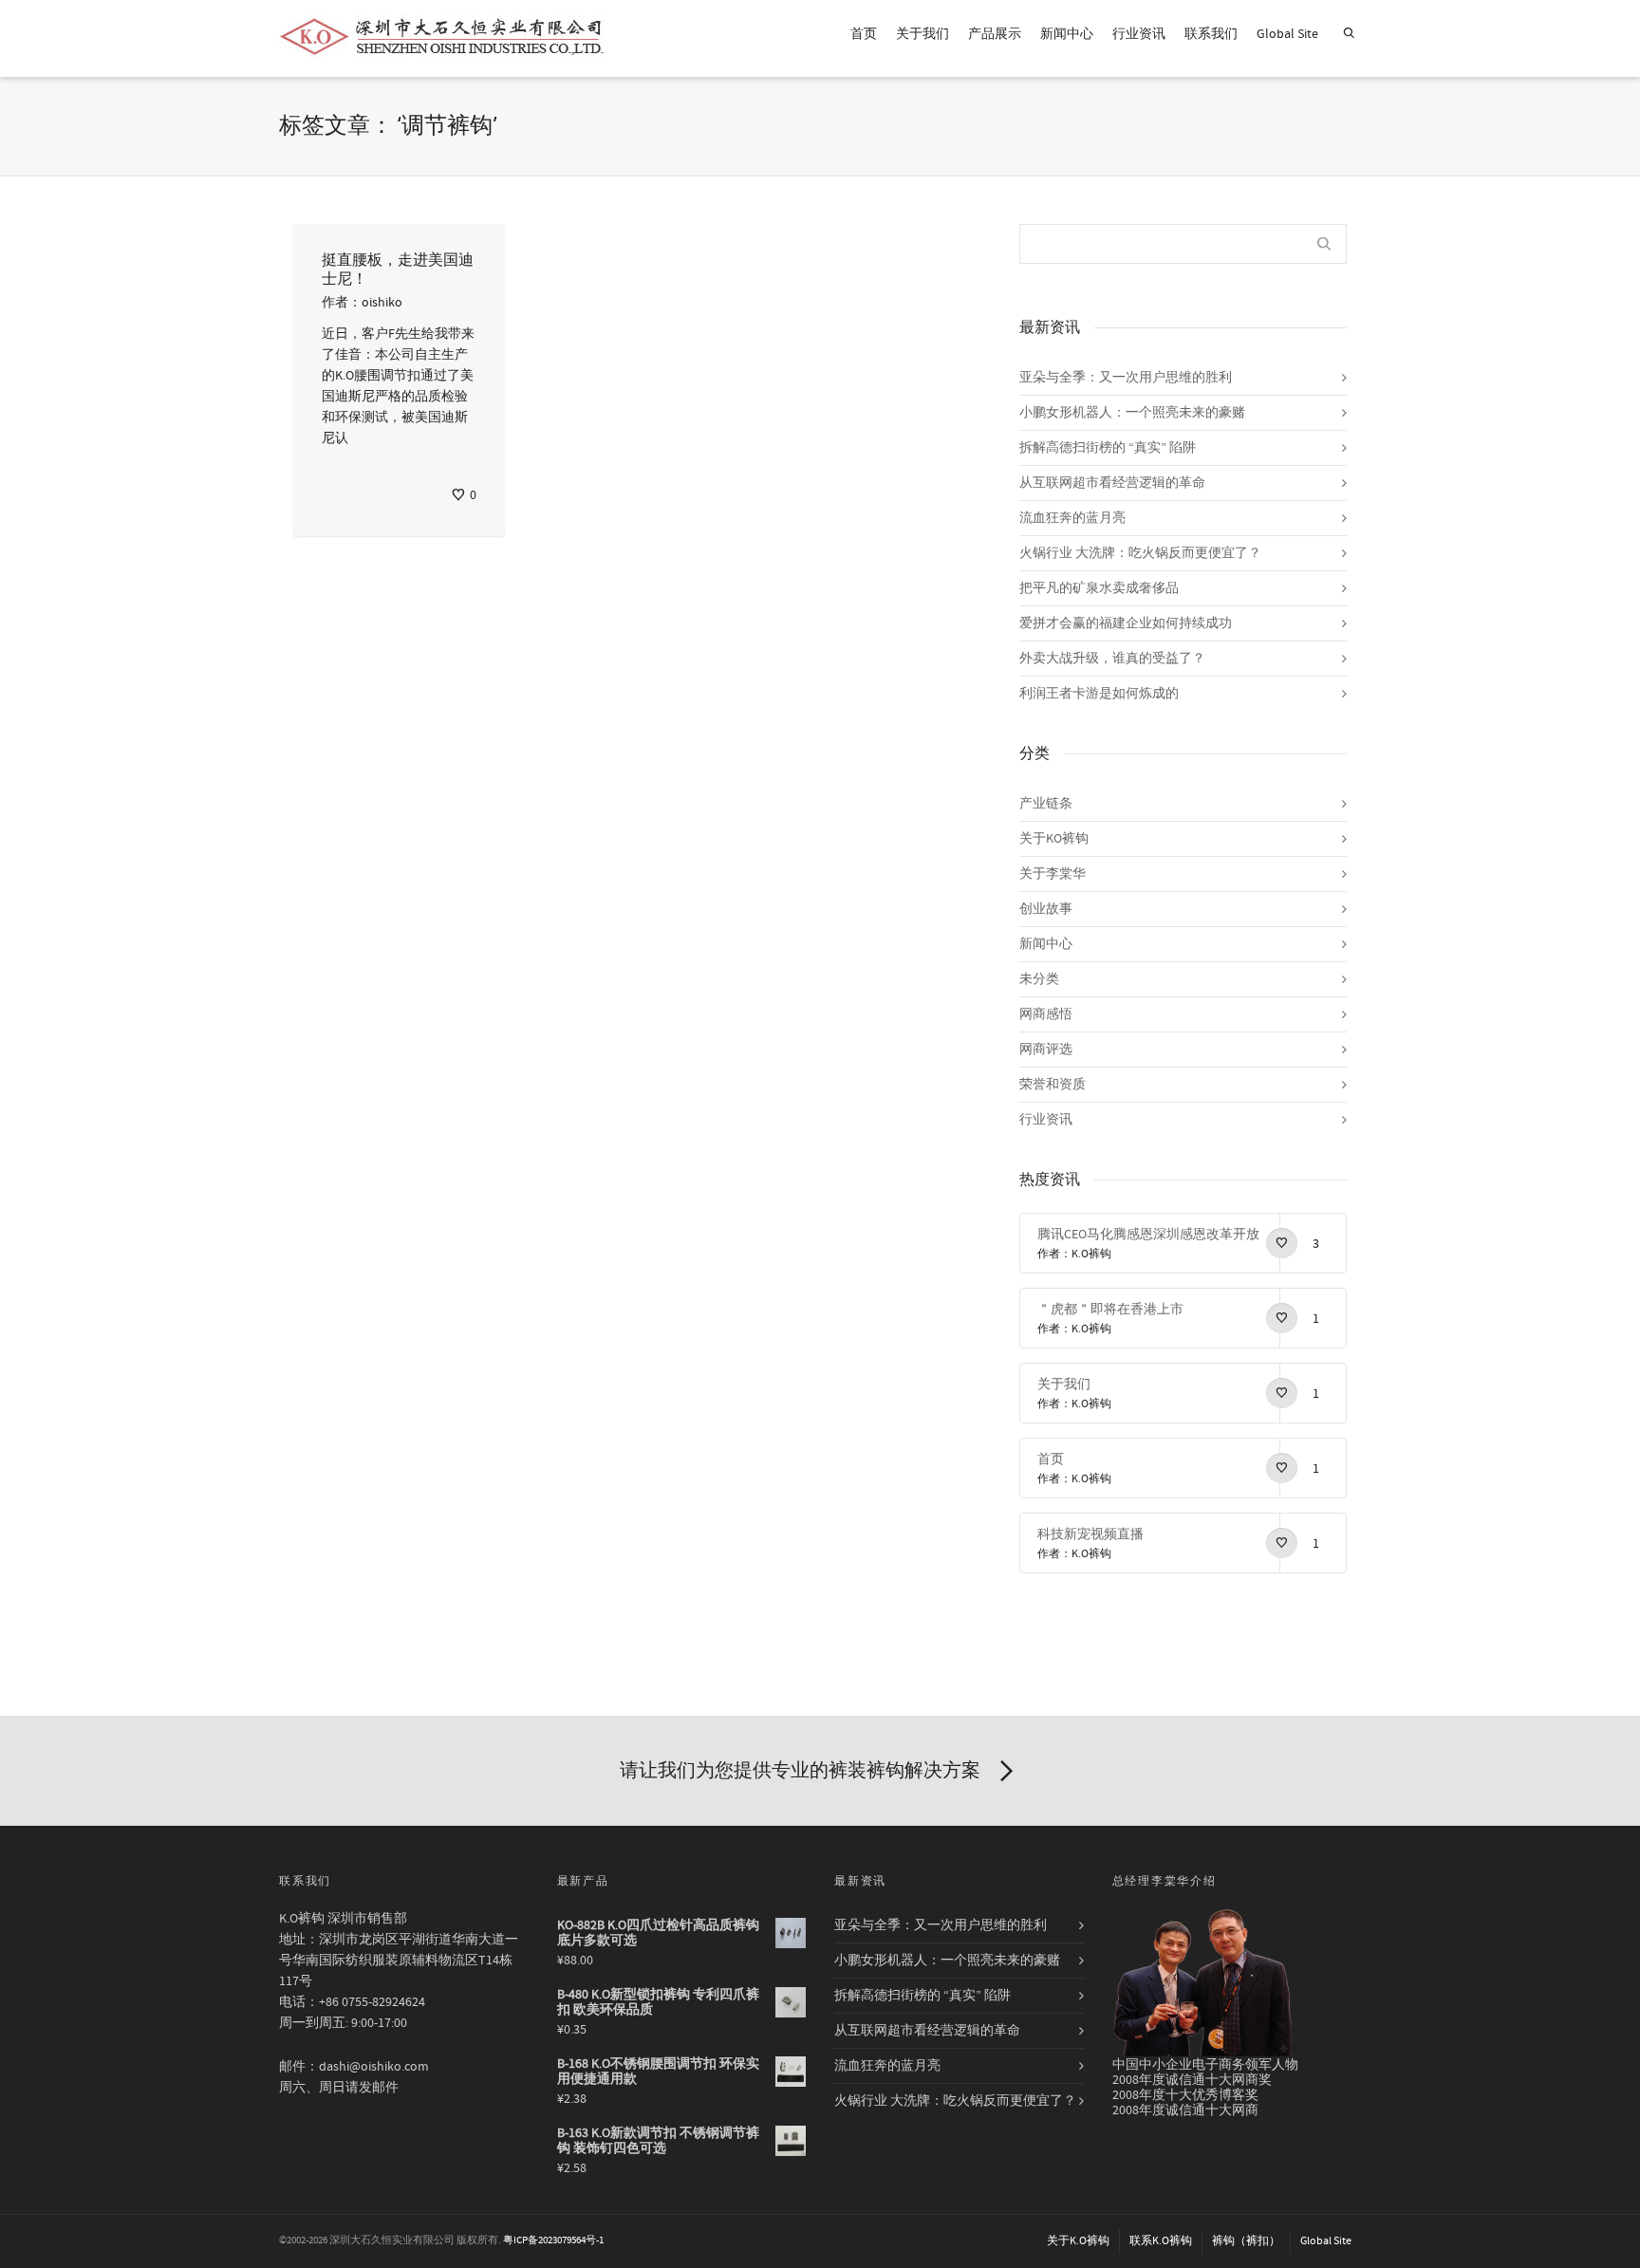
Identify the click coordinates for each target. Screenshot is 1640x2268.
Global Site (1287, 34)
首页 (864, 34)
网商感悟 (1046, 1014)
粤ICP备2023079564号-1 (553, 2240)
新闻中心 (1067, 34)
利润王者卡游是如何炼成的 (1099, 694)
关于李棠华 (1053, 874)
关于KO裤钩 (1054, 839)
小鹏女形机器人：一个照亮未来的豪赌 (1132, 413)
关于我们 (922, 34)
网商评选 (1046, 1050)
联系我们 (1211, 34)
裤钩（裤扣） (1246, 2241)
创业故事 (1046, 909)
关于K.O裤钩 (1078, 2241)
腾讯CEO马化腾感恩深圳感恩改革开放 (1148, 1235)
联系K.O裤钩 (1161, 2241)
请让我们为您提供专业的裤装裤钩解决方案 (800, 1770)
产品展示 (995, 34)
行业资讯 (1139, 34)
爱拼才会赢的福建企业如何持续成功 (1126, 623)
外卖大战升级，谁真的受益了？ (1112, 659)
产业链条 (1046, 804)
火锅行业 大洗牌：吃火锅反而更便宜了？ (1140, 553)
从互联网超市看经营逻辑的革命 (1112, 483)
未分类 (1039, 979)
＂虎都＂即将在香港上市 (1110, 1310)
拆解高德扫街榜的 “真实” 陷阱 (1108, 448)
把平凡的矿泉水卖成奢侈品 (1099, 588)
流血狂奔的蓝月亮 (1072, 518)
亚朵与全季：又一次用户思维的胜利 (1126, 378)
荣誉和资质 (1053, 1085)
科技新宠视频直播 (1090, 1534)
